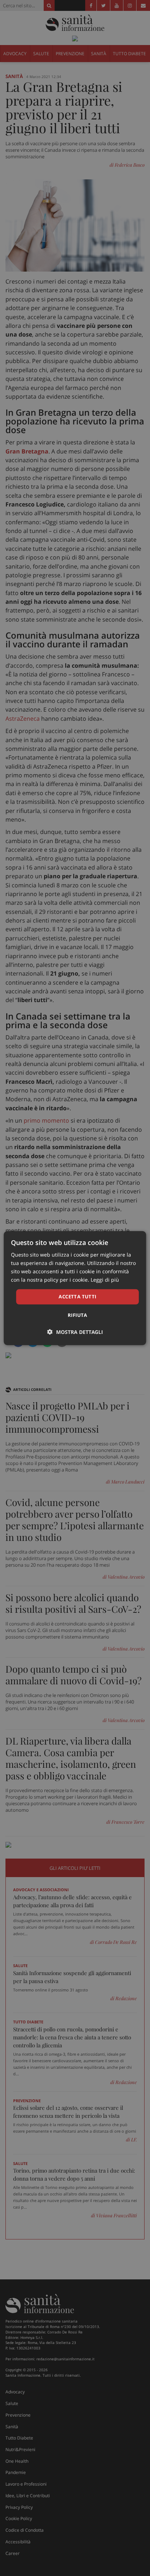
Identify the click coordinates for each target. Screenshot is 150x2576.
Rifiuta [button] (78, 1315)
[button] (75, 1332)
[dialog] (75, 1288)
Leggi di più (105, 1280)
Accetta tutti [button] (77, 1297)
